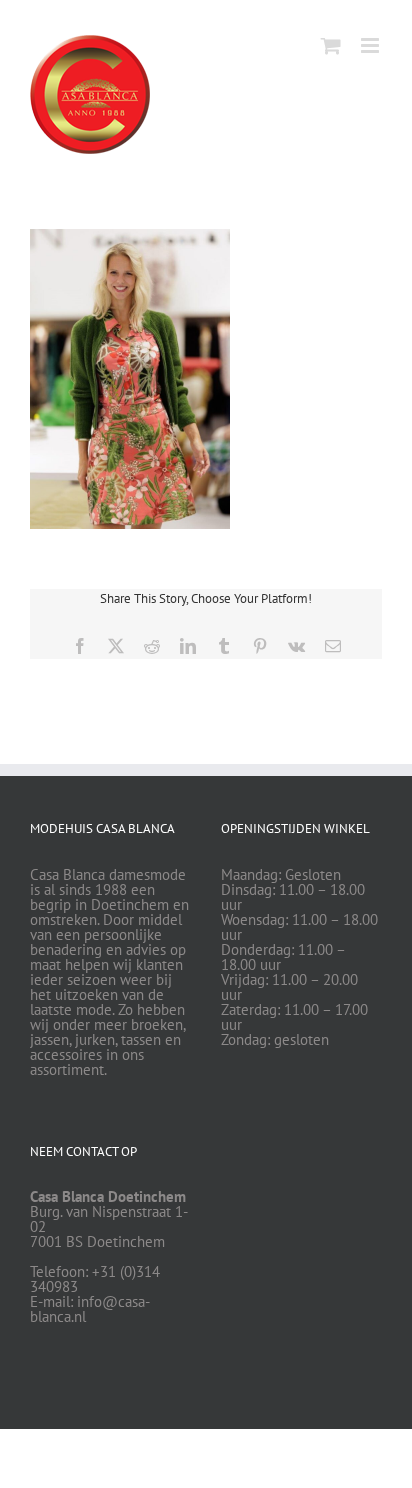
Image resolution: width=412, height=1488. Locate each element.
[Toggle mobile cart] (331, 45)
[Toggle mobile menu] (371, 45)
